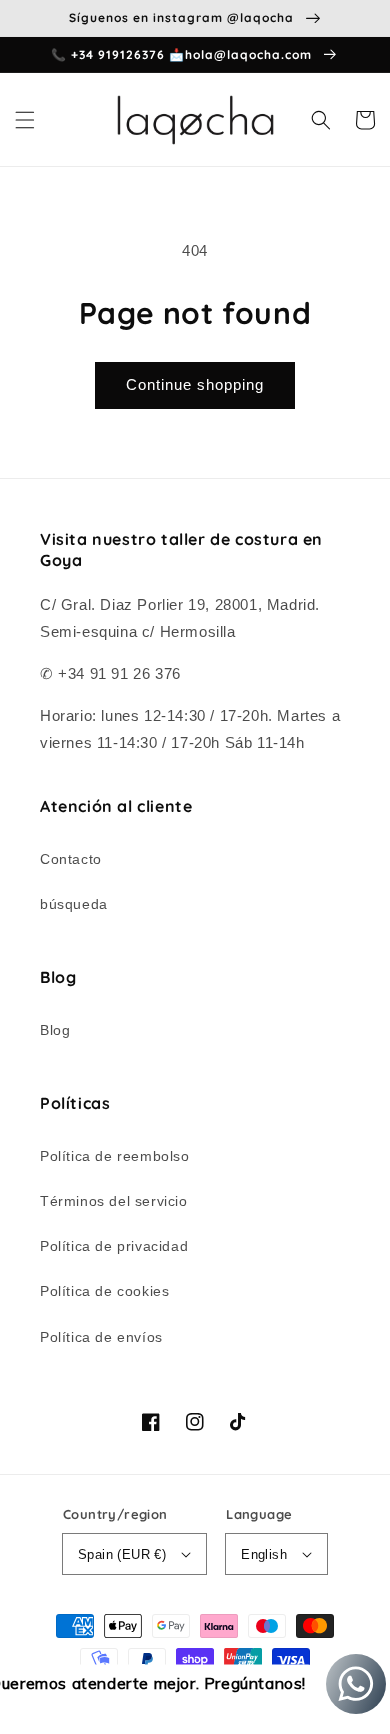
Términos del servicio (114, 1201)
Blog (55, 1030)
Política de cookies (104, 1291)
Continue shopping (195, 384)
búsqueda (74, 904)
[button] (25, 120)
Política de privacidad (114, 1246)
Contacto (71, 859)
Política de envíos (101, 1337)
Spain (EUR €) (122, 1554)
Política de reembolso (115, 1156)
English (264, 1554)
